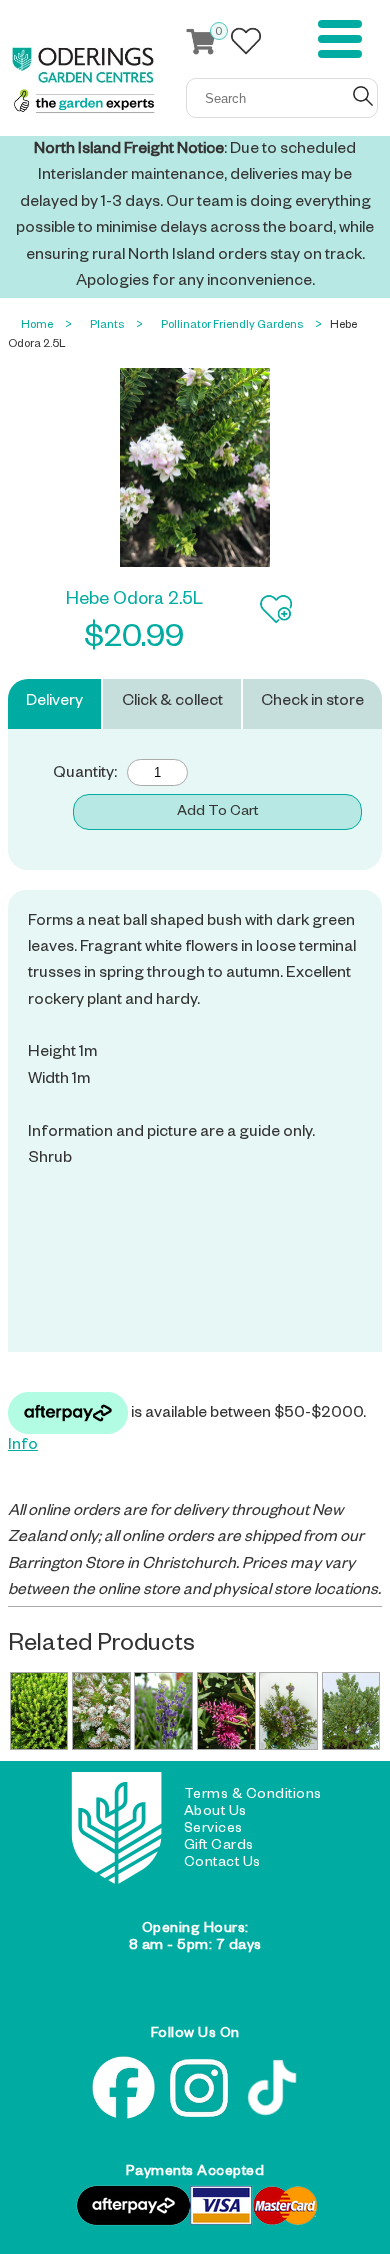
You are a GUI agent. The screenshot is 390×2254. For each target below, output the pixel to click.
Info (23, 1447)
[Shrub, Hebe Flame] (226, 1711)
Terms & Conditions (253, 1796)
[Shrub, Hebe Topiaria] (351, 1711)
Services (213, 1830)
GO (363, 96)
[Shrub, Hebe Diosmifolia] (288, 1711)
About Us (215, 1813)
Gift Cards (219, 1847)
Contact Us (222, 1864)
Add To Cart (217, 813)
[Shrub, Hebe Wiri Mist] (101, 1711)
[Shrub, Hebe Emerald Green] (39, 1711)
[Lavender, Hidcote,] (163, 1711)
